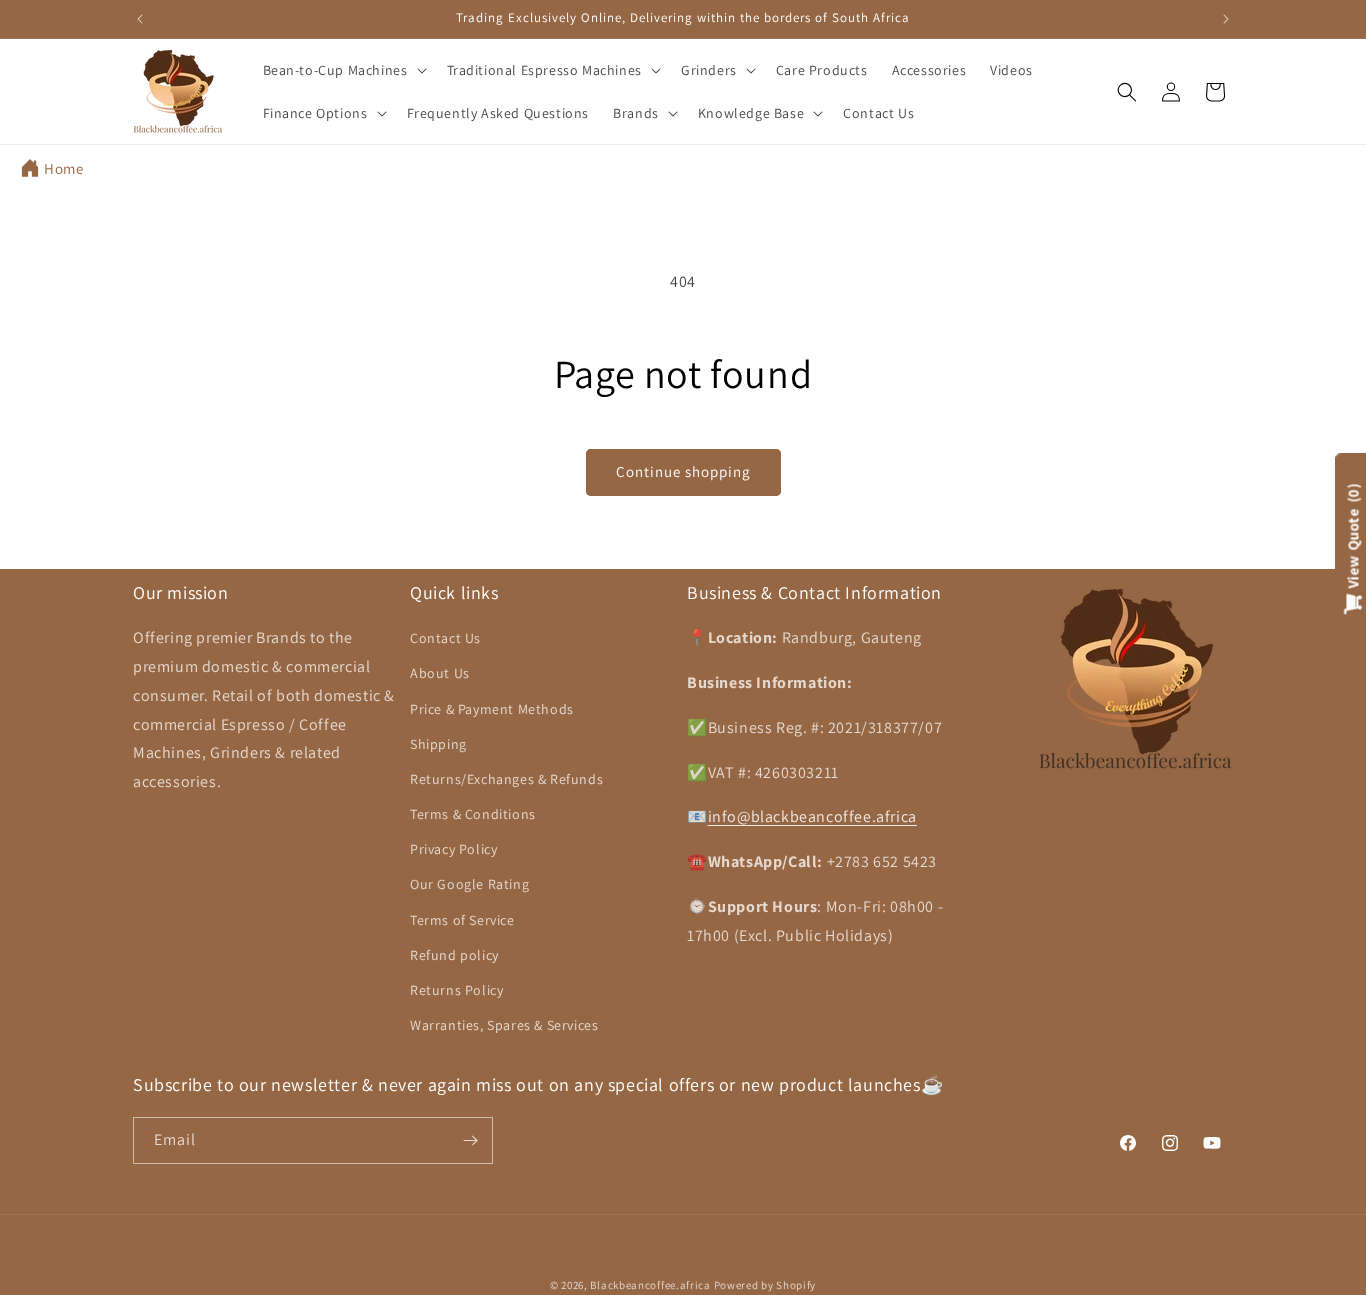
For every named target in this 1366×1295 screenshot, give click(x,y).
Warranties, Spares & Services (504, 1025)
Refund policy (454, 955)
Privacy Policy (453, 849)
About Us (440, 673)
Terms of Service (462, 919)
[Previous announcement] (140, 19)
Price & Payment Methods (492, 708)
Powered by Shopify (765, 1285)
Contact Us (445, 638)
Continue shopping (683, 471)
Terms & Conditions (473, 814)
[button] (343, 70)
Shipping (438, 744)
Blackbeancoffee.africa (650, 1285)
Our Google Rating (469, 884)
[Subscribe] (470, 1140)
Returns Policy (456, 990)
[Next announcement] (1226, 19)
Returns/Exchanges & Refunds (506, 779)
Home (63, 168)
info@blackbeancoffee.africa (812, 816)
